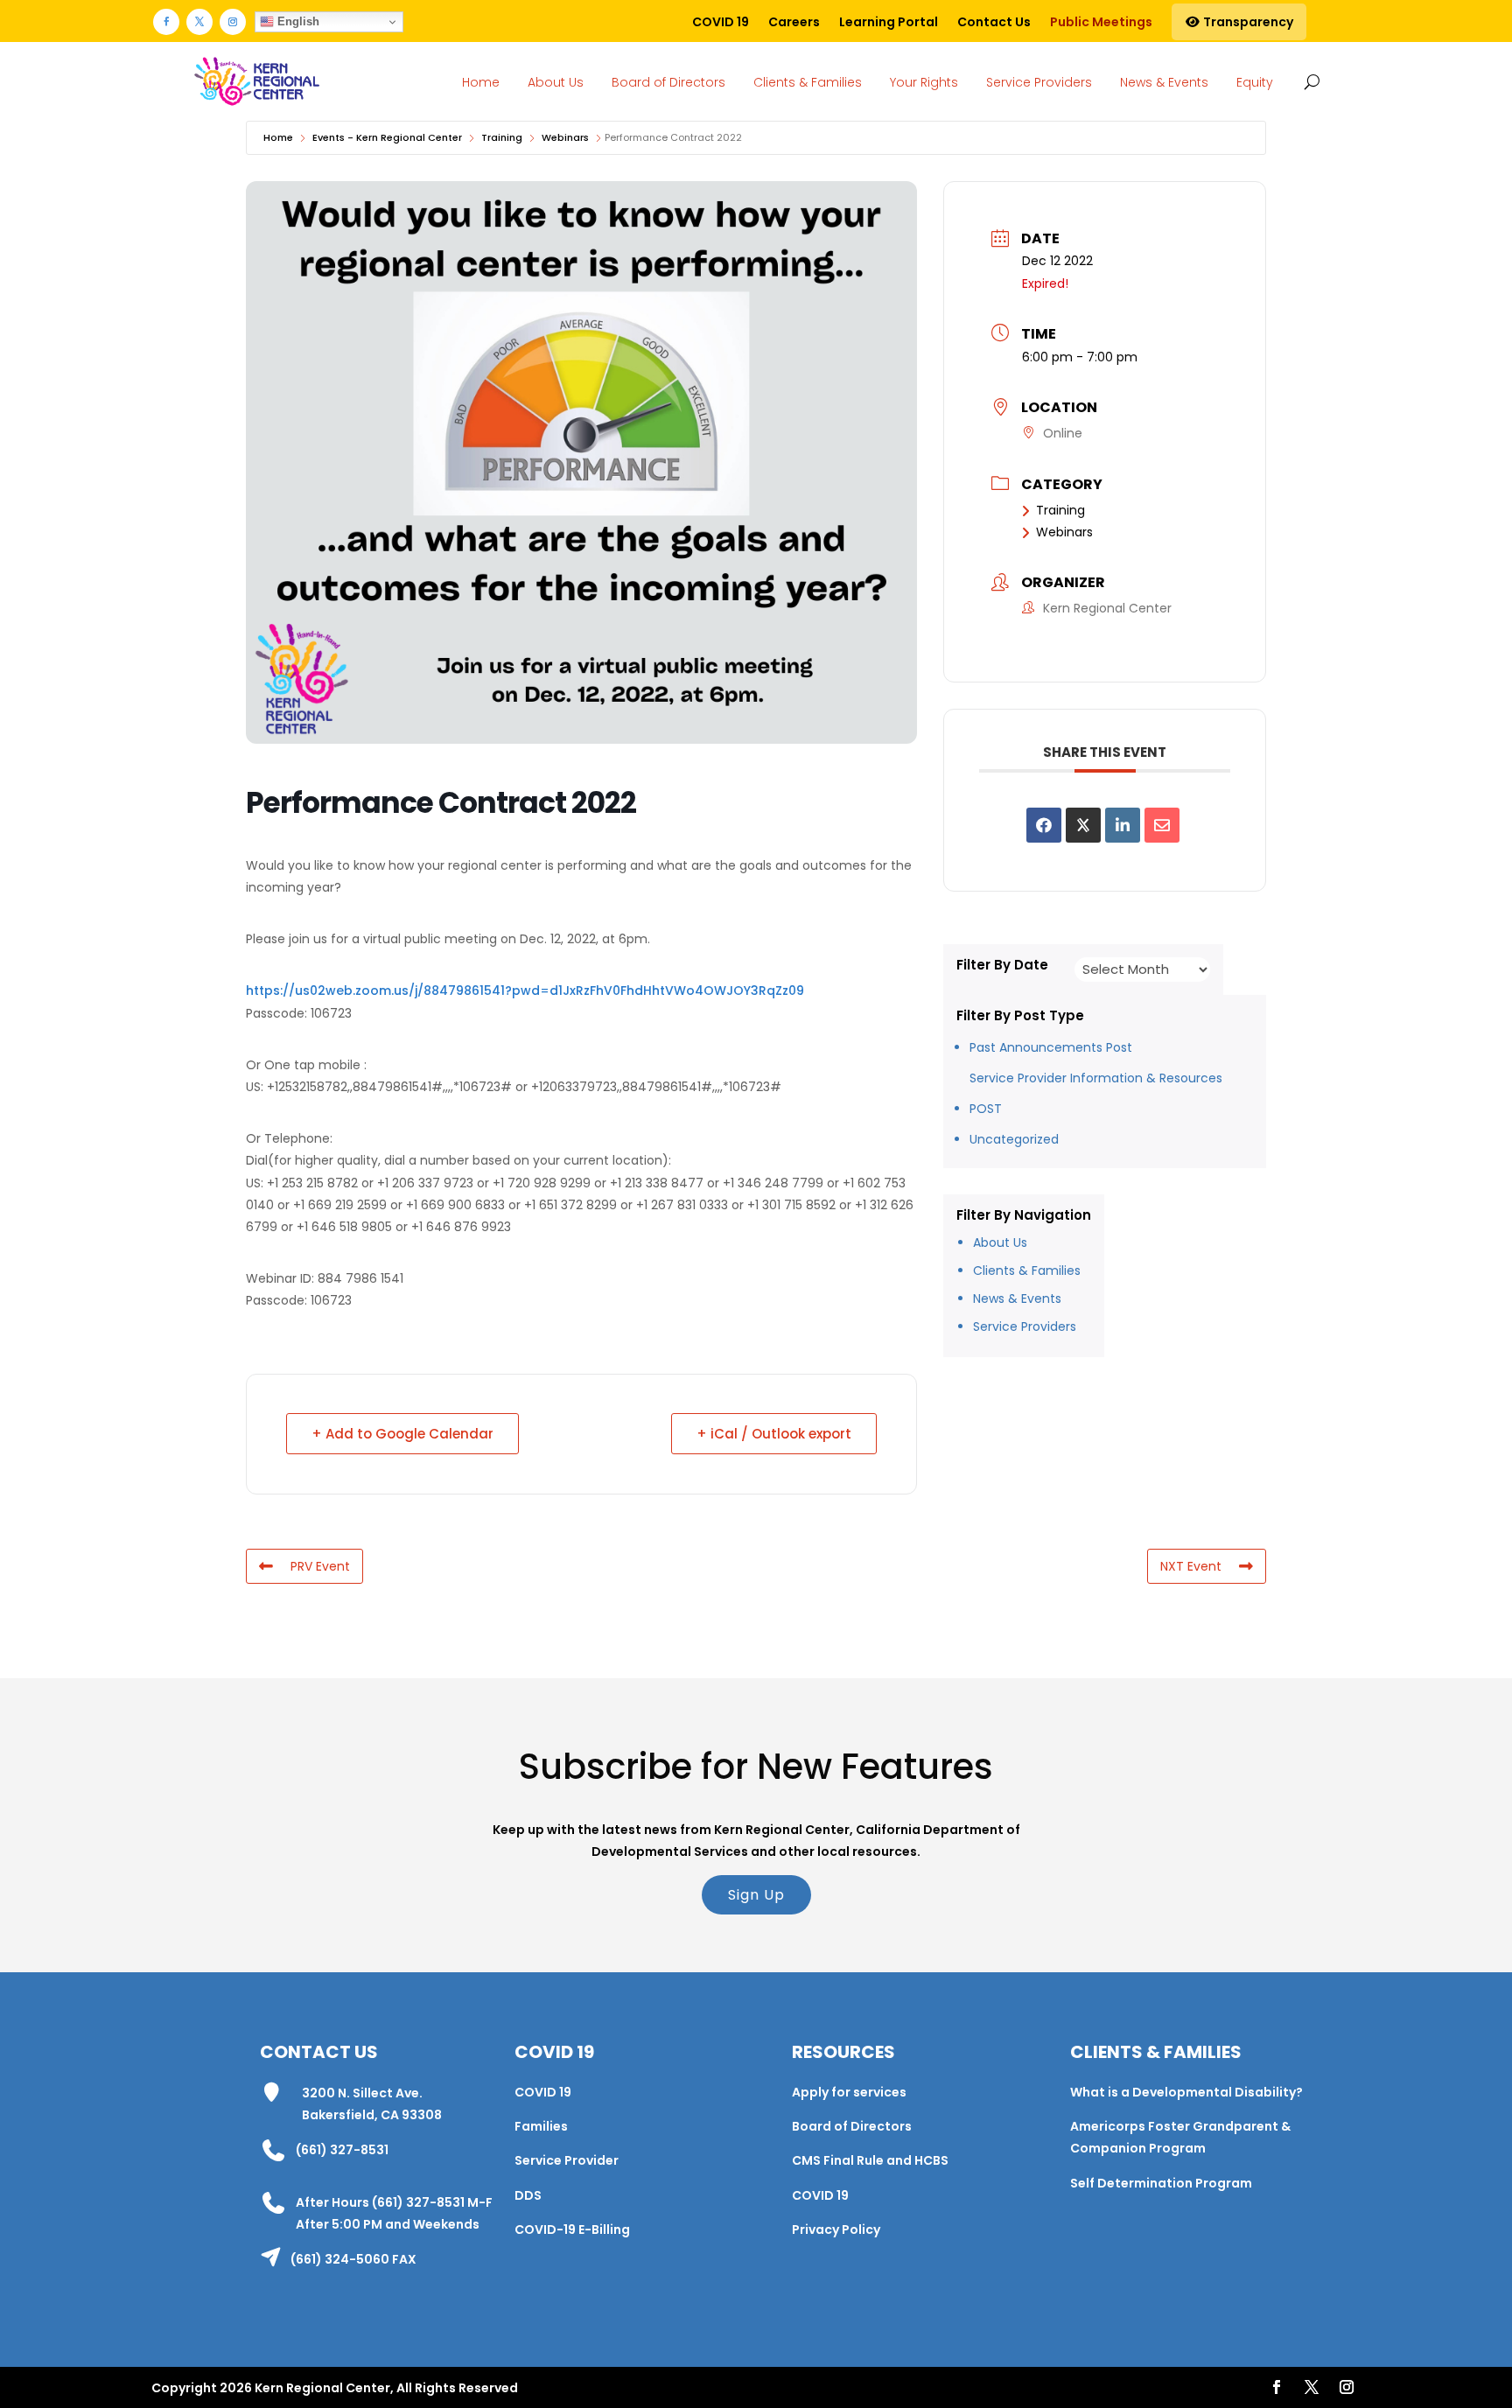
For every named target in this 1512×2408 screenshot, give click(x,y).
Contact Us (994, 22)
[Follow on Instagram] (233, 22)
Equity (1255, 82)
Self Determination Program (1161, 2183)
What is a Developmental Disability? (1186, 2092)
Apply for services (849, 2092)
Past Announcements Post (1051, 1047)
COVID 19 (721, 22)
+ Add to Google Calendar (402, 1434)
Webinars (565, 137)
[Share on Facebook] (1044, 825)
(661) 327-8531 (342, 2150)
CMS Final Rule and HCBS (870, 2160)
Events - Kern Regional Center (387, 137)
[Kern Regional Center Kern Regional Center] (256, 82)
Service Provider (567, 2160)
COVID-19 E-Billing (572, 2229)
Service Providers (1039, 82)
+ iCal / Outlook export (774, 1434)
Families (541, 2126)
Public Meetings (1101, 22)
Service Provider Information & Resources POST (1096, 1093)
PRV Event (320, 1566)
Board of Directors (668, 82)
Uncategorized (1014, 1139)
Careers (794, 22)
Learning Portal (889, 22)
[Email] (1162, 825)
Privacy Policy (836, 2229)
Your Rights (924, 82)
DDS (528, 2195)
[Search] (1309, 81)
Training (502, 137)
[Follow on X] (199, 22)
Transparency (1247, 22)
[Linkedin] (1123, 825)
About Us (556, 82)
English (297, 21)
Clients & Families (808, 82)
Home (481, 82)
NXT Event (1191, 1566)
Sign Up (756, 1895)
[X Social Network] (1083, 825)
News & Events (1164, 82)
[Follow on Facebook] (166, 22)
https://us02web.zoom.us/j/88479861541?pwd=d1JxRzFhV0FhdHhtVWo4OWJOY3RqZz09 (525, 990)
